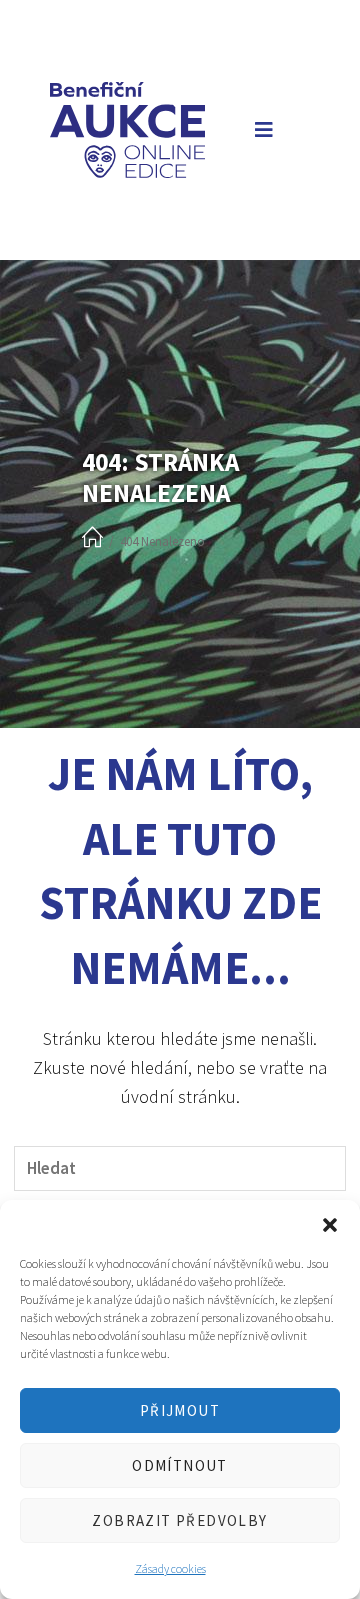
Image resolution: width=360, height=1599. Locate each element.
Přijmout (180, 1410)
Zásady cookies (170, 1568)
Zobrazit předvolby (179, 1520)
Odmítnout (180, 1465)
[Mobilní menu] (260, 129)
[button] (330, 1225)
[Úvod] (92, 538)
